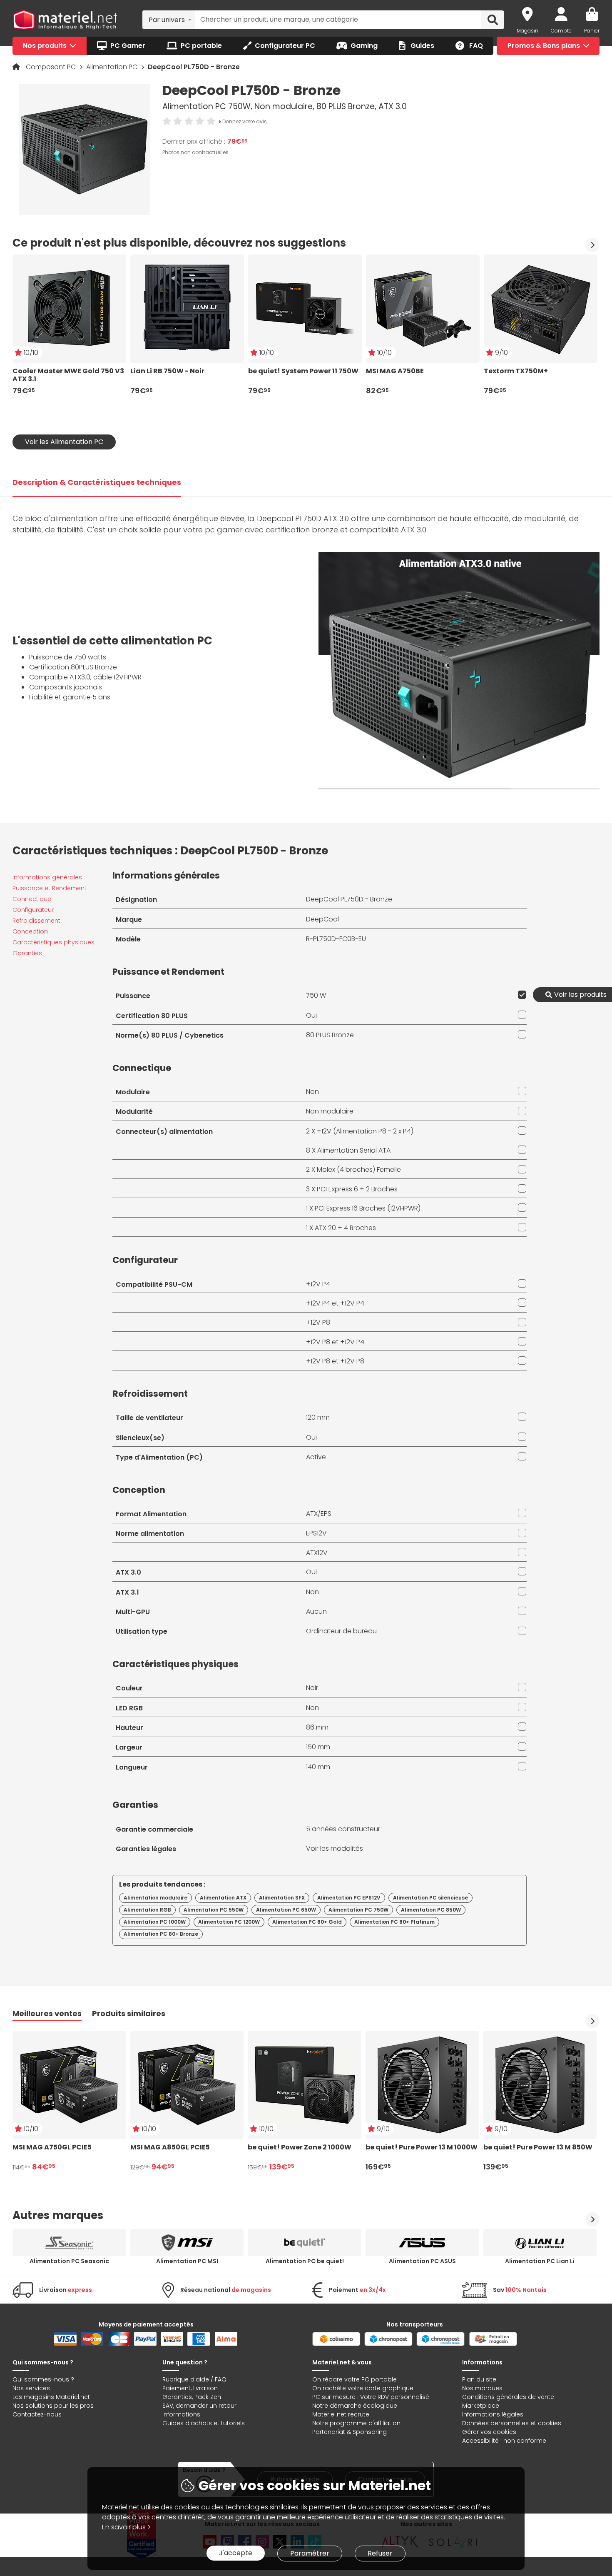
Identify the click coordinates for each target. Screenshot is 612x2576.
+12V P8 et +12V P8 (335, 1361)
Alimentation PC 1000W (155, 1922)
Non (312, 1092)
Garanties (27, 953)
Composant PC (52, 67)
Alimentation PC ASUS (422, 2261)
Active (316, 1457)
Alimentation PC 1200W (229, 1922)
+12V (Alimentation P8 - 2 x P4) (365, 1131)
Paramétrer (310, 2553)
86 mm (317, 1727)
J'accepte (236, 2553)
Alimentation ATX (223, 1898)
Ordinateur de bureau (341, 1631)
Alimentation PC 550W (214, 1910)
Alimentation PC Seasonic (69, 2261)
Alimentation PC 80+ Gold (307, 1922)
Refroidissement (36, 921)
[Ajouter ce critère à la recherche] (520, 995)
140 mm (318, 1767)
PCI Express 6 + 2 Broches (357, 1189)
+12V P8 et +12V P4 (335, 1342)
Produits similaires (129, 2013)
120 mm (318, 1417)
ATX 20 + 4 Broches (345, 1228)
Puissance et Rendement (50, 888)
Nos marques (482, 2388)
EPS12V (316, 1533)
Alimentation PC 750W (358, 1910)
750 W (316, 995)
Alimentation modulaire (155, 1898)
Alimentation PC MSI (187, 2261)
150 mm (318, 1747)
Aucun (316, 1611)
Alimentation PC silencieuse (430, 1898)
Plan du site (479, 2379)
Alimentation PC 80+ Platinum (394, 1922)
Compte (561, 31)
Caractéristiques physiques (53, 942)
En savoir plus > (126, 2527)
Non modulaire (330, 1111)
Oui (311, 1015)
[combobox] (169, 20)
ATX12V (317, 1553)
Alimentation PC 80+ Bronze (161, 1934)
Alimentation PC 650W (286, 1910)
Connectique (32, 899)
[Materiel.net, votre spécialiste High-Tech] (65, 20)
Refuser (380, 2553)
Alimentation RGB (147, 1910)
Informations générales (47, 877)
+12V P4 (318, 1284)
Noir (312, 1688)
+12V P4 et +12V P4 (335, 1303)
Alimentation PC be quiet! (305, 2261)
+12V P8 (318, 1322)
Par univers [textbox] (167, 20)
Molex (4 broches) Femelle (359, 1169)
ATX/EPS (319, 1514)
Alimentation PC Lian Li (540, 2261)
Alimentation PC (113, 67)
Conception (30, 931)
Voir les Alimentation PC (64, 442)
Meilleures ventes (47, 2013)
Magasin (527, 31)
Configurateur (33, 910)
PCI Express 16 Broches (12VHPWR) (368, 1208)
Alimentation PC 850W (431, 1910)
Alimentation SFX (282, 1898)
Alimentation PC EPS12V (349, 1898)
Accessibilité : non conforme (504, 2441)
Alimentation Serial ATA (354, 1150)
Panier (592, 31)
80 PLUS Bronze (330, 1035)
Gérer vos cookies (489, 2432)
